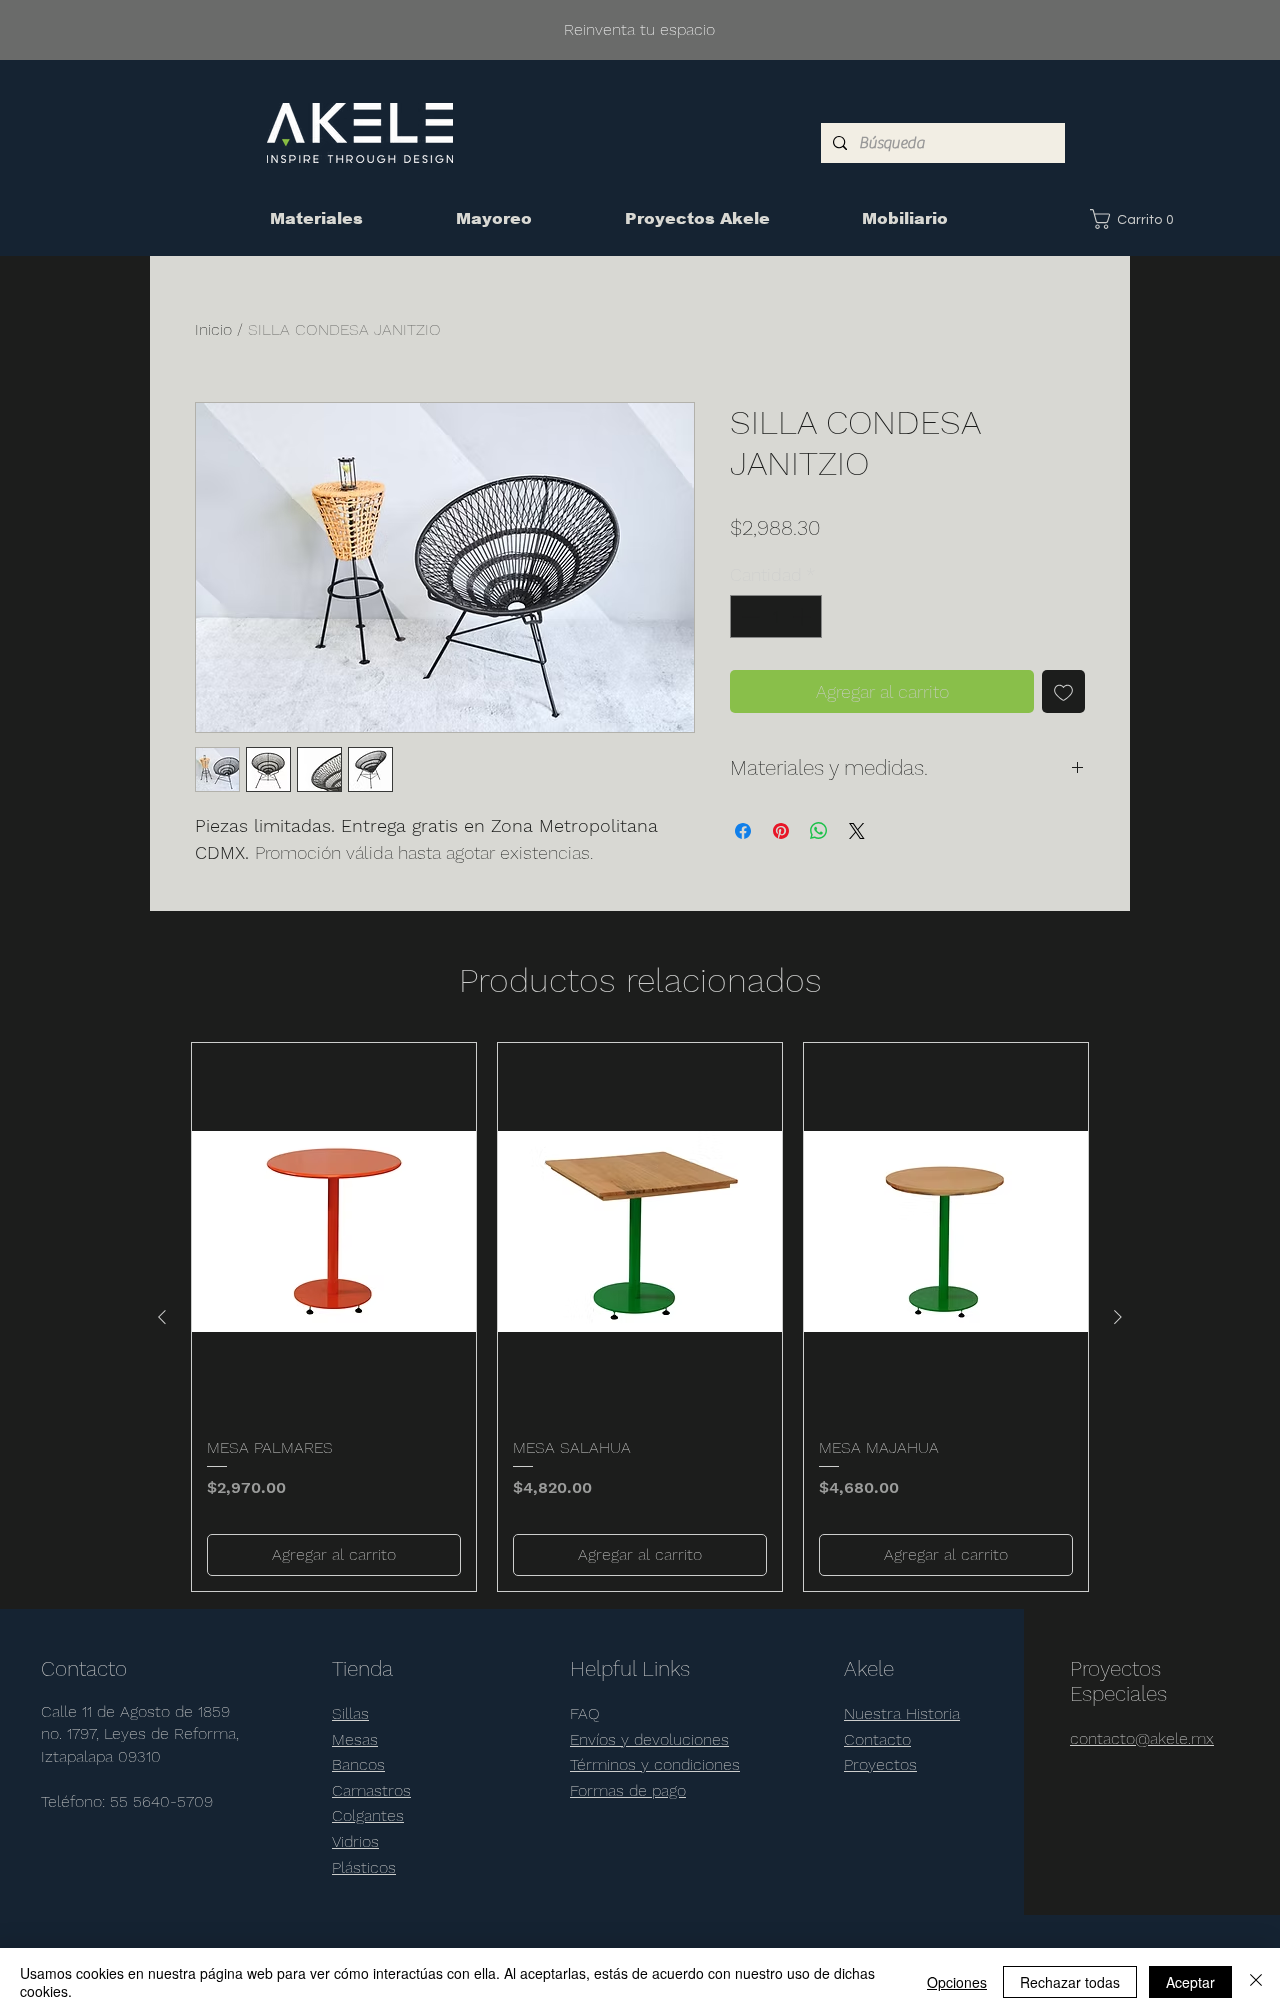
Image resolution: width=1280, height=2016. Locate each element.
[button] (1136, 219)
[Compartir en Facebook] (743, 831)
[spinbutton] (776, 616)
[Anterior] (162, 1317)
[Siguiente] (1118, 1317)
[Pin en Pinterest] (781, 831)
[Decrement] (748, 616)
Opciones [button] (957, 1982)
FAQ (585, 1713)
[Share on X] (857, 831)
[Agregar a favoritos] (1063, 691)
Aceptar (1190, 1982)
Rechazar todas (1070, 1982)
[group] (640, 1317)
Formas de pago (628, 1790)
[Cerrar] (1256, 1982)
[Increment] (803, 616)
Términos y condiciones (655, 1764)
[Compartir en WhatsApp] (819, 831)
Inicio (213, 329)
